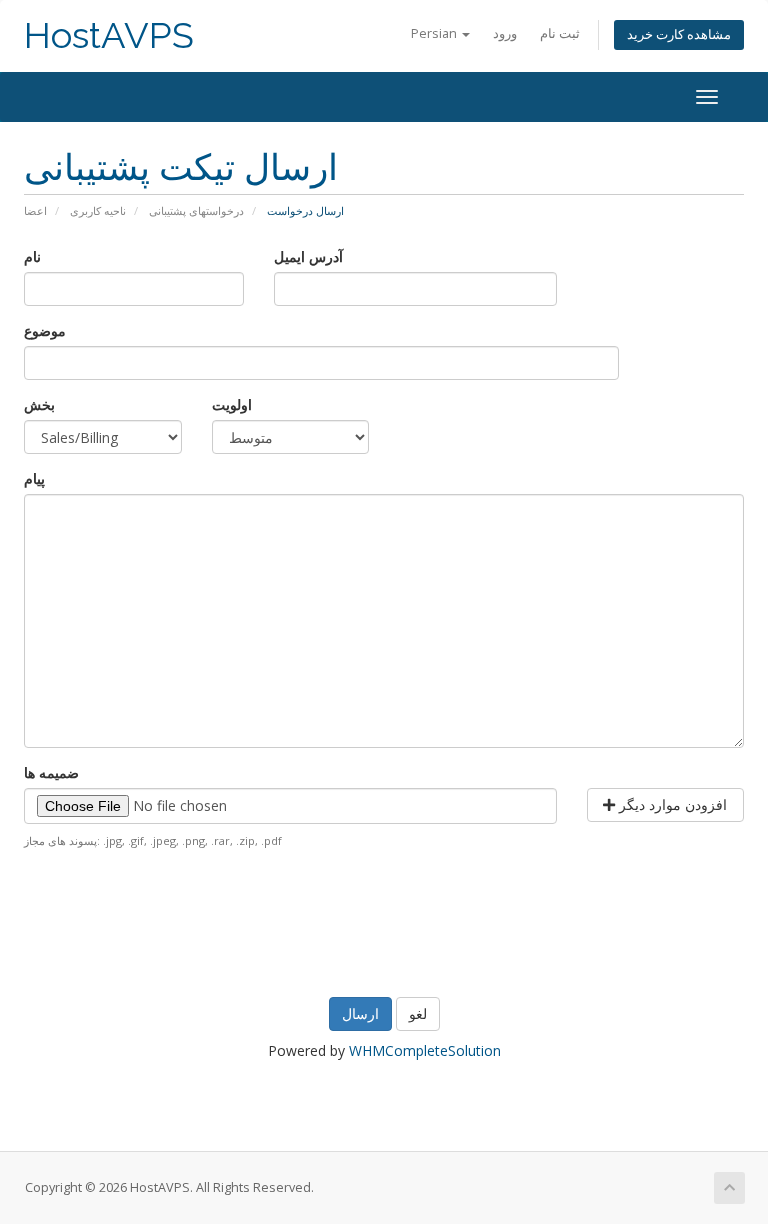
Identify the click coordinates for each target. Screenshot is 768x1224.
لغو (418, 1013)
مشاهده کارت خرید (679, 34)
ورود (505, 33)
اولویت (232, 404)
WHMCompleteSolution (425, 1050)
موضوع (45, 330)
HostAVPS (109, 35)
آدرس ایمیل (308, 256)
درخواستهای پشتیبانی (196, 210)
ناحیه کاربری (98, 210)
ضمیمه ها (51, 772)
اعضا (35, 210)
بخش (39, 404)
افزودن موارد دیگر (671, 804)
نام (32, 256)
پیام (34, 478)
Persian (435, 33)
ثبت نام (560, 33)
